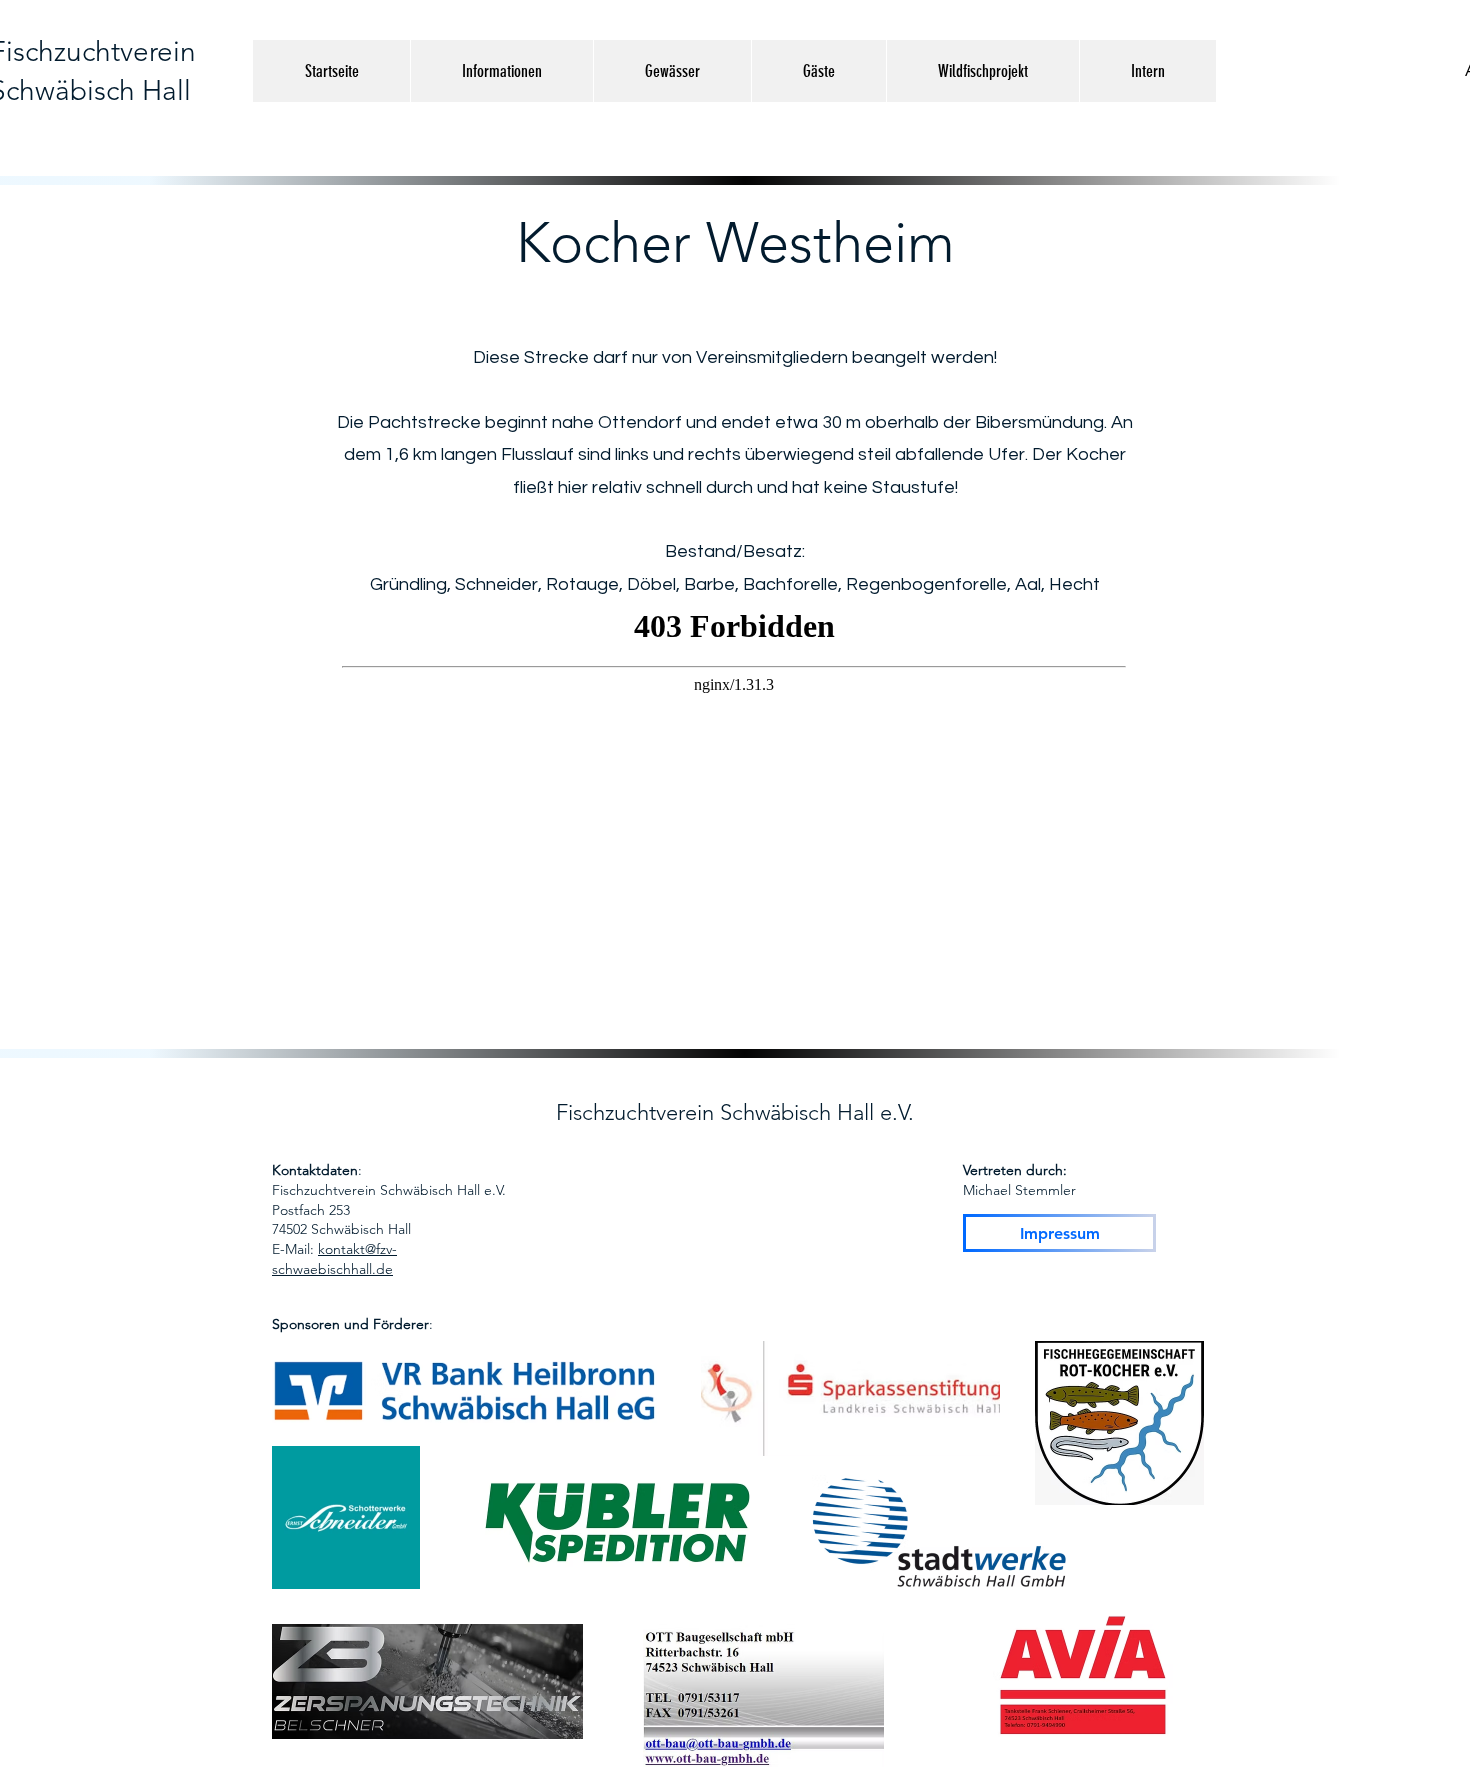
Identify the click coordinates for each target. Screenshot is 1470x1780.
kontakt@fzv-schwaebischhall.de (334, 1259)
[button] (501, 71)
